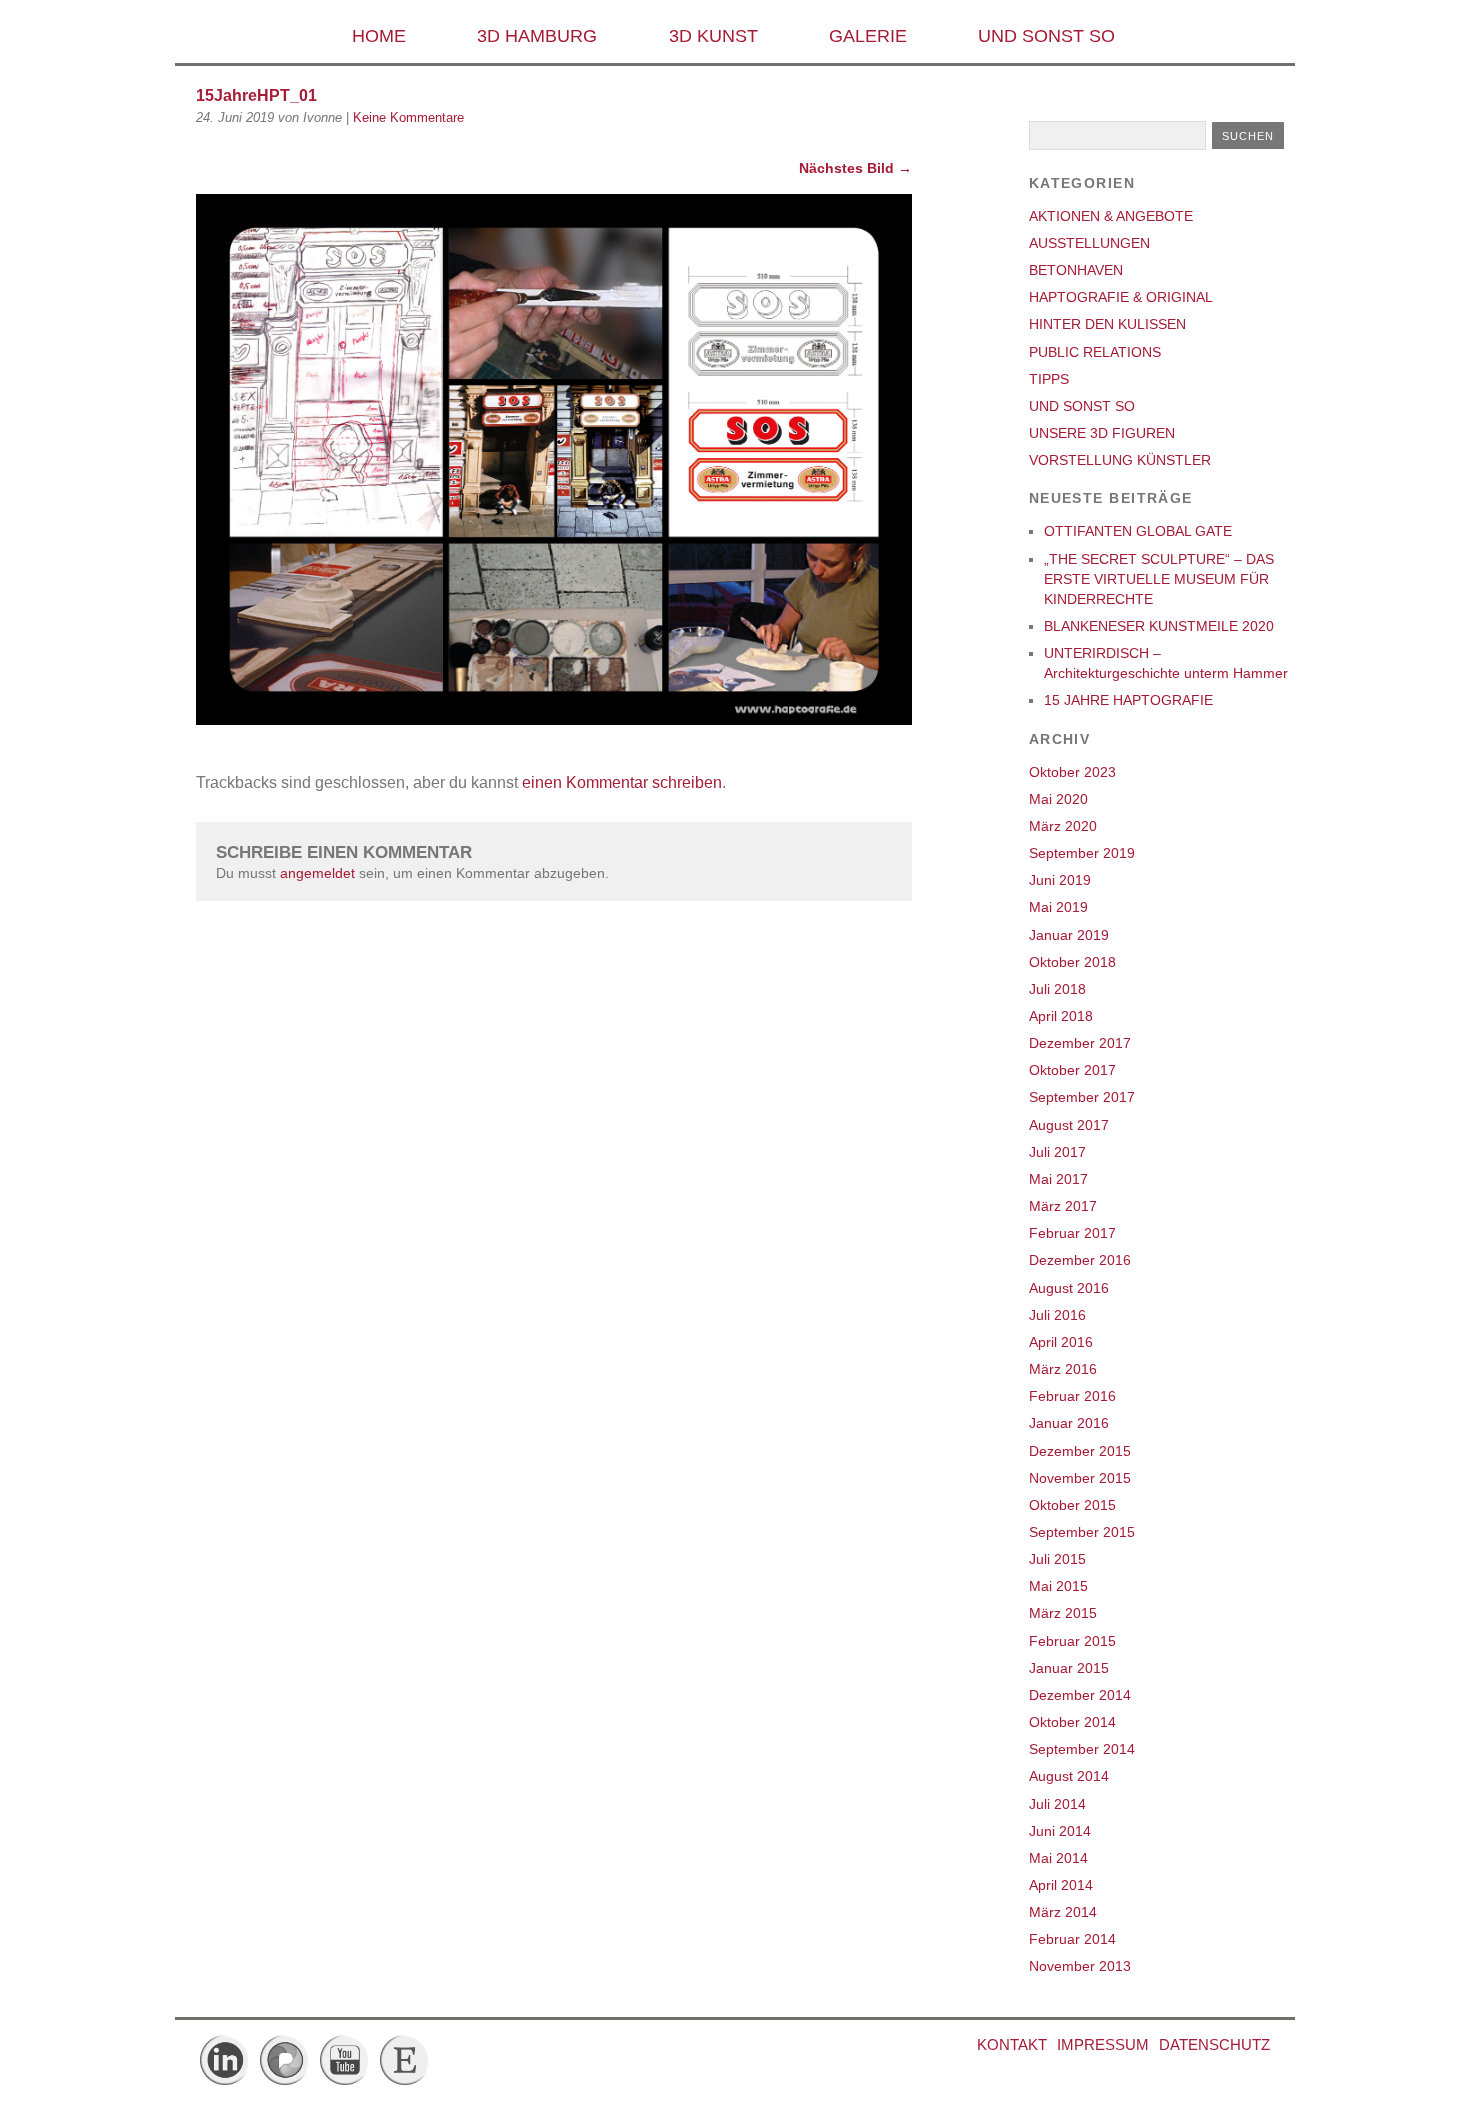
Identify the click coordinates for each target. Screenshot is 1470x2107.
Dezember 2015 (1080, 1451)
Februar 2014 (1072, 1939)
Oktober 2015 (1072, 1505)
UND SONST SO (1046, 36)
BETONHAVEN (1076, 270)
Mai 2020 (1058, 799)
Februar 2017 (1072, 1233)
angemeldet (317, 873)
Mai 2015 (1058, 1586)
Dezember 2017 (1080, 1043)
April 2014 (1061, 1885)
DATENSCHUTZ (1214, 2044)
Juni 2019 (1060, 880)
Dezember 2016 (1080, 1260)
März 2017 (1063, 1206)
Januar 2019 (1069, 935)
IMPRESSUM (1103, 2044)
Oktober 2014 (1072, 1722)
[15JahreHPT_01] (554, 719)
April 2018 (1061, 1016)
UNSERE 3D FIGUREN (1102, 433)
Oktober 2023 (1072, 772)
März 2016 (1063, 1369)
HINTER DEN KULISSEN (1107, 324)
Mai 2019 (1058, 907)
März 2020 (1063, 826)
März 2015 (1063, 1613)
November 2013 (1080, 1966)
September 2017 (1082, 1097)
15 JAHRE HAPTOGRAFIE (1128, 700)
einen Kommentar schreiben (622, 782)
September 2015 (1082, 1532)
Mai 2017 (1058, 1179)
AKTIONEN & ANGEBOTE (1111, 216)
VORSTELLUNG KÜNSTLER (1120, 460)
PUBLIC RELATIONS (1095, 352)
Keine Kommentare (408, 117)
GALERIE (868, 36)
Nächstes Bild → (855, 168)
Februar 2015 (1072, 1641)
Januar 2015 (1069, 1668)
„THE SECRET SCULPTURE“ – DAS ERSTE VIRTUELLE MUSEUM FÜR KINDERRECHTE (1159, 579)
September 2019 (1082, 853)
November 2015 (1080, 1478)
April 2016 (1061, 1342)
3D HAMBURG (537, 36)
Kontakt (1012, 2044)
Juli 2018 (1057, 989)
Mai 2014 (1058, 1858)
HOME (379, 36)
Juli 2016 (1057, 1315)
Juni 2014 (1060, 1831)
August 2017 (1069, 1125)
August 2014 (1069, 1776)
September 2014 (1082, 1749)
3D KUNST (713, 36)
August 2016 (1069, 1288)
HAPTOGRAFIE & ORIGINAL (1121, 297)
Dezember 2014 (1080, 1695)
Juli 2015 (1057, 1559)
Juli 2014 (1057, 1804)
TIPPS (1049, 379)
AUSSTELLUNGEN (1089, 243)
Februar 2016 (1072, 1396)
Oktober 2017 (1072, 1070)
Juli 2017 (1057, 1152)
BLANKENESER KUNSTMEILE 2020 (1159, 626)
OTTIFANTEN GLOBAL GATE (1138, 531)
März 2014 (1063, 1912)
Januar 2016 (1069, 1423)
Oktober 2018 (1072, 962)
